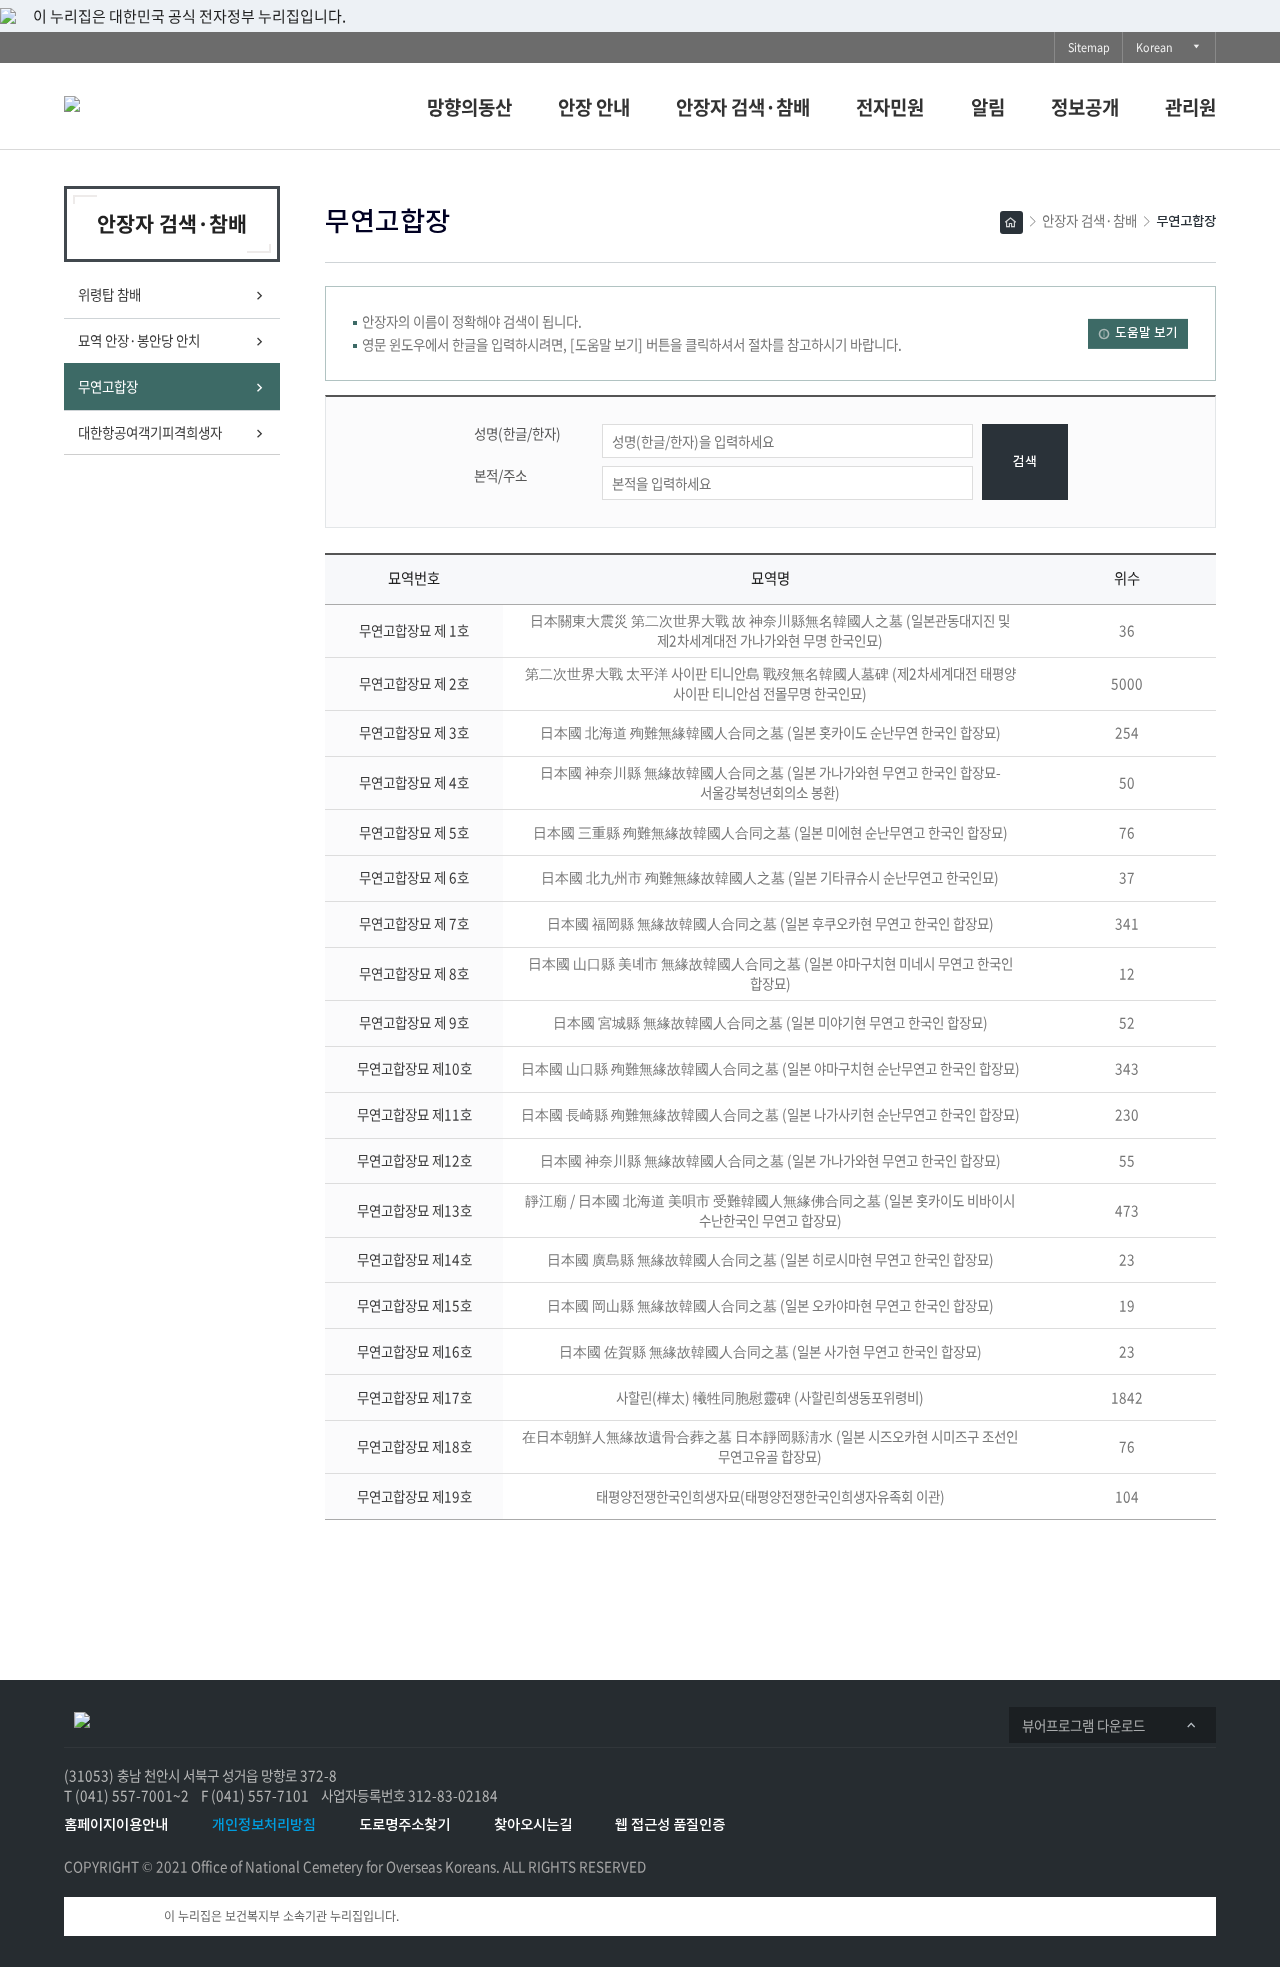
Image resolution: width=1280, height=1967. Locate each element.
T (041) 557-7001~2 (126, 1795)
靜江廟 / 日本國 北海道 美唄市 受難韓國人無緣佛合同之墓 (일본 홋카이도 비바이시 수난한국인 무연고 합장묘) (770, 1210)
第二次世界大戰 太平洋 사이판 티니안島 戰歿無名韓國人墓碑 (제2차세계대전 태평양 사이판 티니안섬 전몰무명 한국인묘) (770, 683)
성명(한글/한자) (517, 433)
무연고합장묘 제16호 (414, 1351)
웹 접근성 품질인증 (670, 1825)
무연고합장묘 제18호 (414, 1446)
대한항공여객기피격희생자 (150, 432)
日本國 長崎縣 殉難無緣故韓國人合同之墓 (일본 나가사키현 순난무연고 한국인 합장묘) (770, 1114)
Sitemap (1089, 47)
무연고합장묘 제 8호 (414, 973)
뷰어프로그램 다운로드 (1089, 1728)
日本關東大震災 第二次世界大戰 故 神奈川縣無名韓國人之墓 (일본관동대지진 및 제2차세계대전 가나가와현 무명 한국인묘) (770, 630)
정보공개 (1085, 107)
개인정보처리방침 (264, 1825)
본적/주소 (500, 475)
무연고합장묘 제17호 (414, 1397)
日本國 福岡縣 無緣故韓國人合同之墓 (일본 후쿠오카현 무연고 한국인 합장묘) (770, 923)
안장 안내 (594, 107)
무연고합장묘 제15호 (414, 1305)
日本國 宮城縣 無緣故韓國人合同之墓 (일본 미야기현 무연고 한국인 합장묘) (770, 1022)
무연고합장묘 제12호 (414, 1160)
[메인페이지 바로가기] (158, 102)
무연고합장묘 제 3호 (414, 732)
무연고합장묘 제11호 (414, 1114)
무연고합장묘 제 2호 (414, 683)
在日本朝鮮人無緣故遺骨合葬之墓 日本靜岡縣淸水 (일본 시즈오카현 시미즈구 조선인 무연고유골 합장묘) (770, 1446)
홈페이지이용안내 (116, 1825)
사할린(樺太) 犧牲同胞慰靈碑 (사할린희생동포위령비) (770, 1397)
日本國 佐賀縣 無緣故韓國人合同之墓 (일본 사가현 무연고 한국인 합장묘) (770, 1351)
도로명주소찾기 (404, 1825)
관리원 (1190, 107)
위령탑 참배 (109, 294)
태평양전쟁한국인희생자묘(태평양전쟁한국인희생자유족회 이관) (770, 1496)
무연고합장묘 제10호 (414, 1068)
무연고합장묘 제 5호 (414, 832)
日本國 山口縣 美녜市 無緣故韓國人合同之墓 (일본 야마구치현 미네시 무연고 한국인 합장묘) (770, 973)
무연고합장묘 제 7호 (414, 923)
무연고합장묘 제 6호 (414, 877)
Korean (1159, 50)
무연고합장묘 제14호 (414, 1259)
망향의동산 (469, 107)
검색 (1025, 462)
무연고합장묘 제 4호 (414, 782)
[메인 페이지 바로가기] (82, 1718)
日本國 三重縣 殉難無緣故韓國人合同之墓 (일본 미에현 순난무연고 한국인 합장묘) (770, 832)
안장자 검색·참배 (743, 107)
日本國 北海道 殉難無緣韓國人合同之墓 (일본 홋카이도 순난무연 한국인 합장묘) (770, 732)
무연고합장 (113, 393)
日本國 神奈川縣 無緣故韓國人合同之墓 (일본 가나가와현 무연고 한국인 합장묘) (770, 1160)
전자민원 (890, 107)
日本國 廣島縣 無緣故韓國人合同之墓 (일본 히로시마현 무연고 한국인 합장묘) (770, 1259)
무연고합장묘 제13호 (414, 1210)
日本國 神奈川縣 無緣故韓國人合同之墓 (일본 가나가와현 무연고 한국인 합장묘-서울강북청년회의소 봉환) (770, 782)
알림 (988, 107)
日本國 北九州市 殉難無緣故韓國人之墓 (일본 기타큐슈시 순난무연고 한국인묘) (770, 877)
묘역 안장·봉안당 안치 (139, 340)
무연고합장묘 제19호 (414, 1496)
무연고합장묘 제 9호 (414, 1022)
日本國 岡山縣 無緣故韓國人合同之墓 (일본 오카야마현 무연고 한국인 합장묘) (770, 1305)
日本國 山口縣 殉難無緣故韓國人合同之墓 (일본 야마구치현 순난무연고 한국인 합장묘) (770, 1068)
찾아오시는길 (533, 1825)
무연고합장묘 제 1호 (414, 630)
